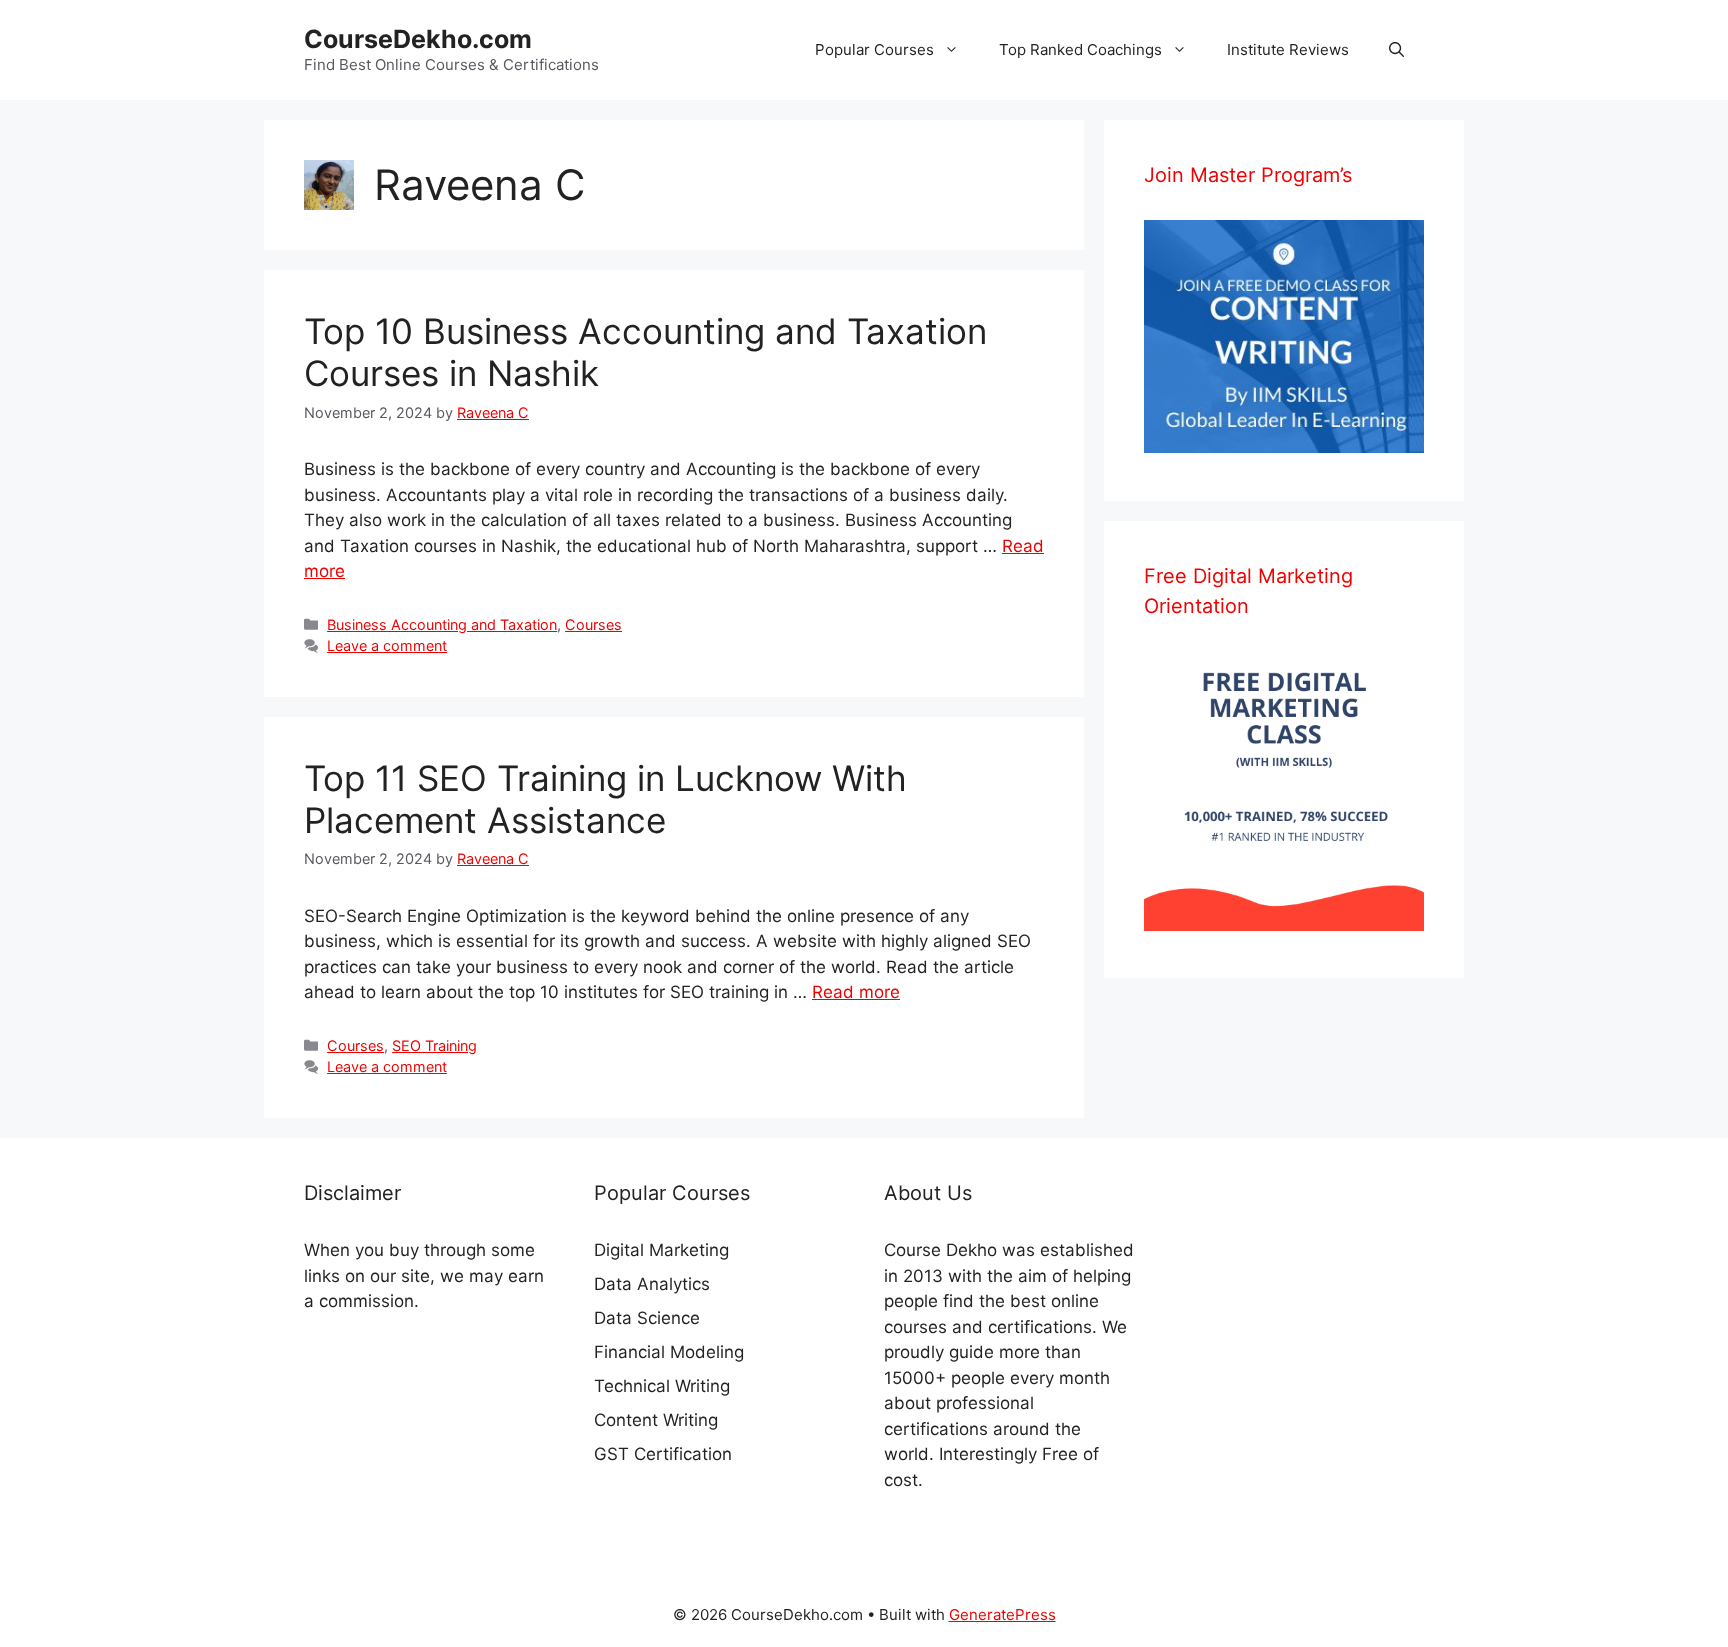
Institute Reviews (1288, 49)
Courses (593, 624)
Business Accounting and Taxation (442, 624)
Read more (856, 992)
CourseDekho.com (418, 39)
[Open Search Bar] (1396, 50)
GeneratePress (1002, 1614)
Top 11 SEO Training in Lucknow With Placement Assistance (605, 799)
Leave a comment (387, 645)
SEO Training (434, 1045)
